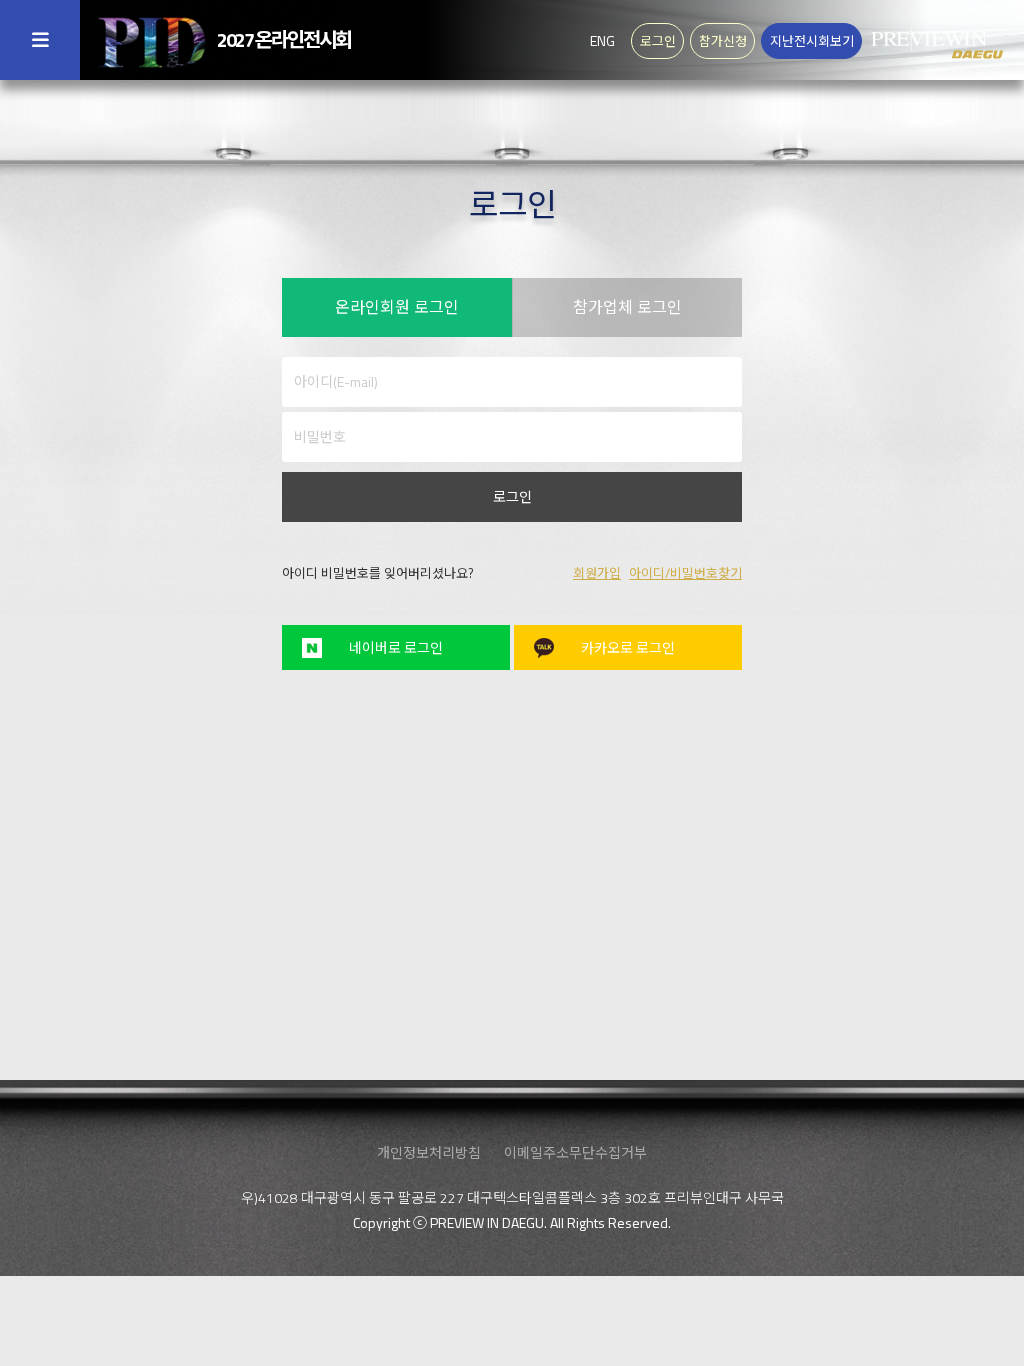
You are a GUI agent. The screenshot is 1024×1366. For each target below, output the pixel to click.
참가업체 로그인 (627, 307)
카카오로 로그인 (628, 647)
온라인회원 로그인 (397, 307)
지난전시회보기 (812, 41)
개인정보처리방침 (429, 1152)
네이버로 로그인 (396, 647)
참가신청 (723, 41)
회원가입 (597, 573)
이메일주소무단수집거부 (575, 1152)
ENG (602, 40)
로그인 (512, 496)
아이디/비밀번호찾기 (685, 573)
